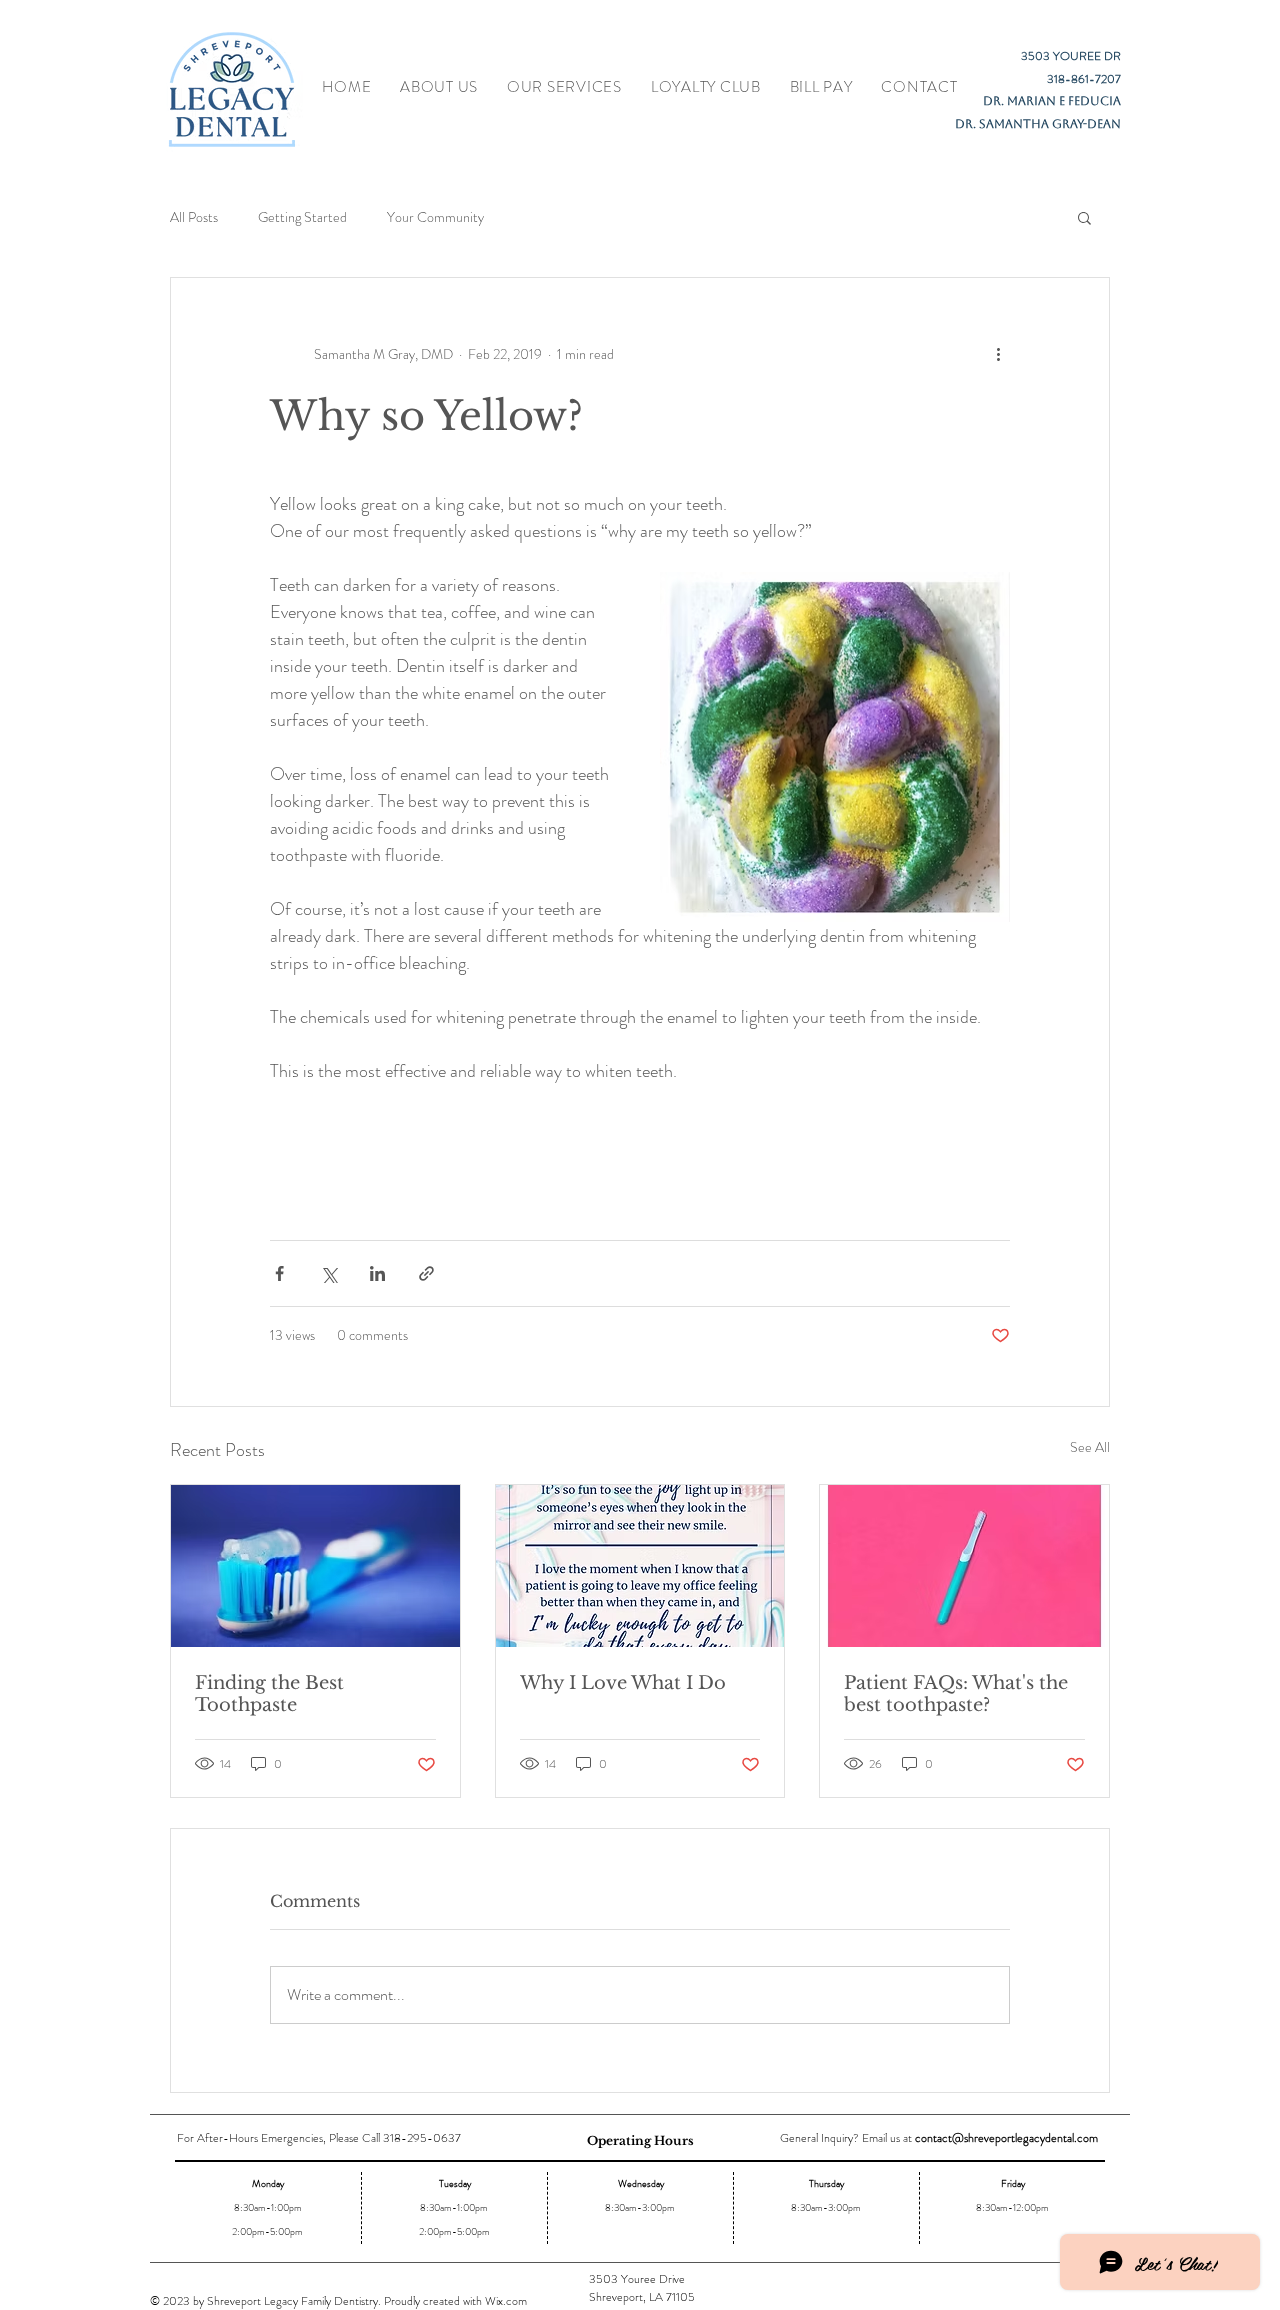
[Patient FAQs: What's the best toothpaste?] (964, 1566)
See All (1090, 1447)
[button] (1084, 217)
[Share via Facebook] (279, 1273)
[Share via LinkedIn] (377, 1273)
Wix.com (506, 2301)
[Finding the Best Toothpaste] (315, 1566)
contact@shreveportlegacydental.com (1006, 2138)
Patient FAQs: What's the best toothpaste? (956, 1694)
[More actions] (998, 354)
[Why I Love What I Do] (640, 1566)
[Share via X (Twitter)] (328, 1273)
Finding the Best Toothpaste (269, 1694)
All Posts (194, 217)
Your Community (435, 217)
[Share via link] (426, 1273)
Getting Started (302, 217)
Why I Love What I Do (623, 1683)
